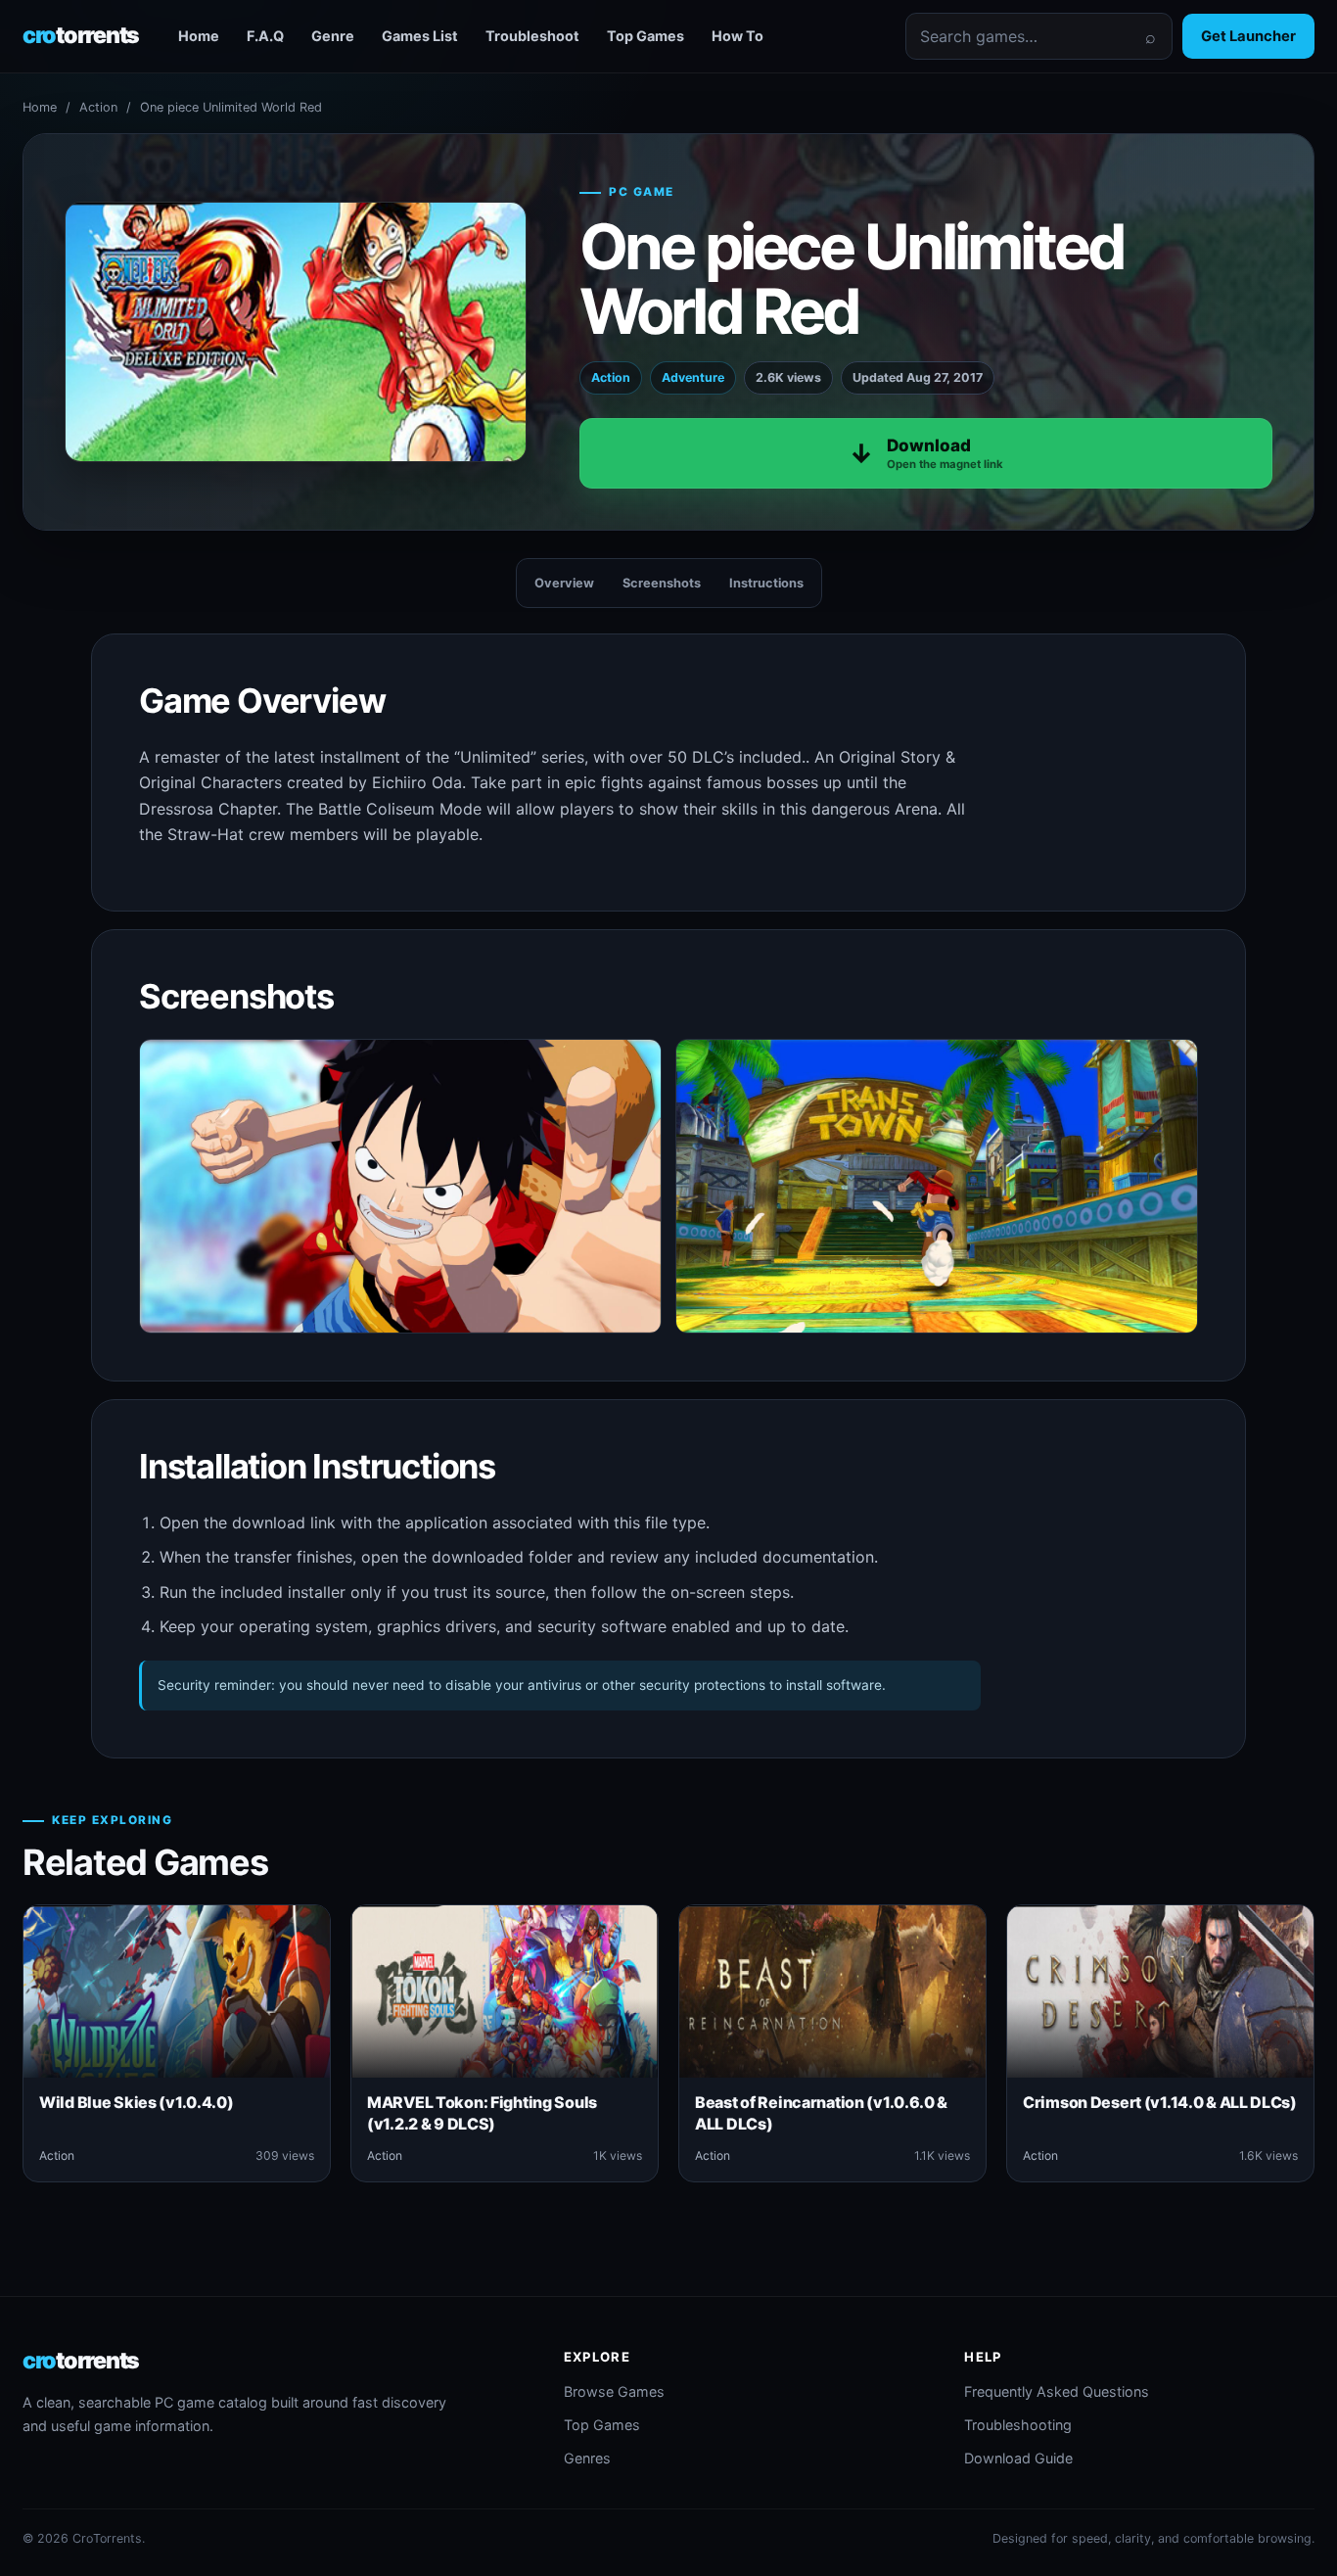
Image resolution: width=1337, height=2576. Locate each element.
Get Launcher (1248, 36)
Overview (564, 583)
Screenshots (662, 583)
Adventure (693, 377)
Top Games (645, 36)
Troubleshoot (532, 36)
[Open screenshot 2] (937, 1186)
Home (199, 36)
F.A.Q (265, 36)
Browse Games (614, 2391)
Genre (333, 36)
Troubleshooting (1018, 2425)
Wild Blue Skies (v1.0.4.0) (137, 2102)
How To (738, 36)
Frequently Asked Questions (1057, 2391)
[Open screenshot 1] (400, 1186)
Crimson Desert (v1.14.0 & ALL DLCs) (1160, 2102)
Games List (420, 36)
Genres (587, 2458)
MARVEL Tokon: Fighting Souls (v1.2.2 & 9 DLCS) (482, 2113)
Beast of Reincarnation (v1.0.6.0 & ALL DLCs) (821, 2113)
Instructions (766, 583)
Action (98, 107)
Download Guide (1018, 2458)
